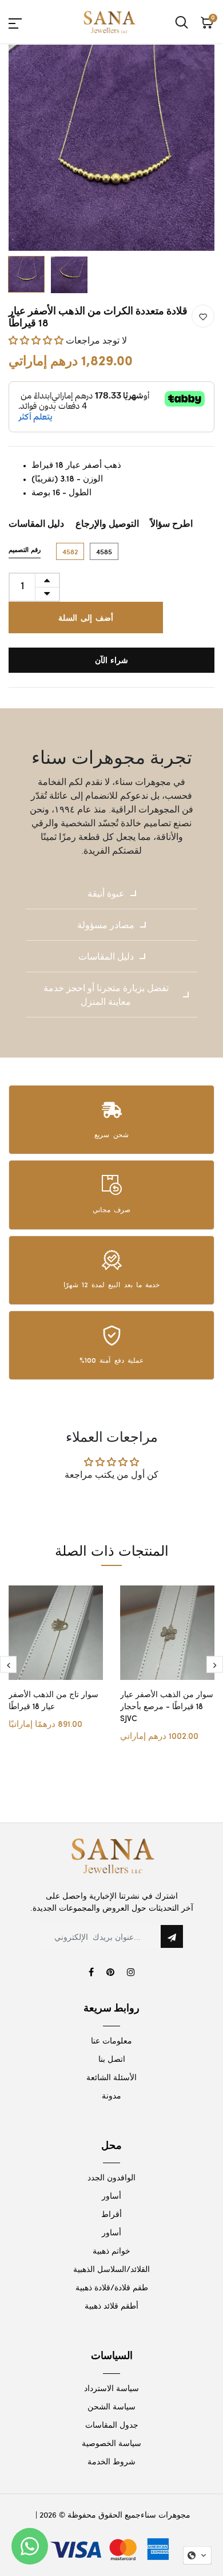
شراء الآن (112, 660)
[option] (111, 148)
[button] (37, 340)
